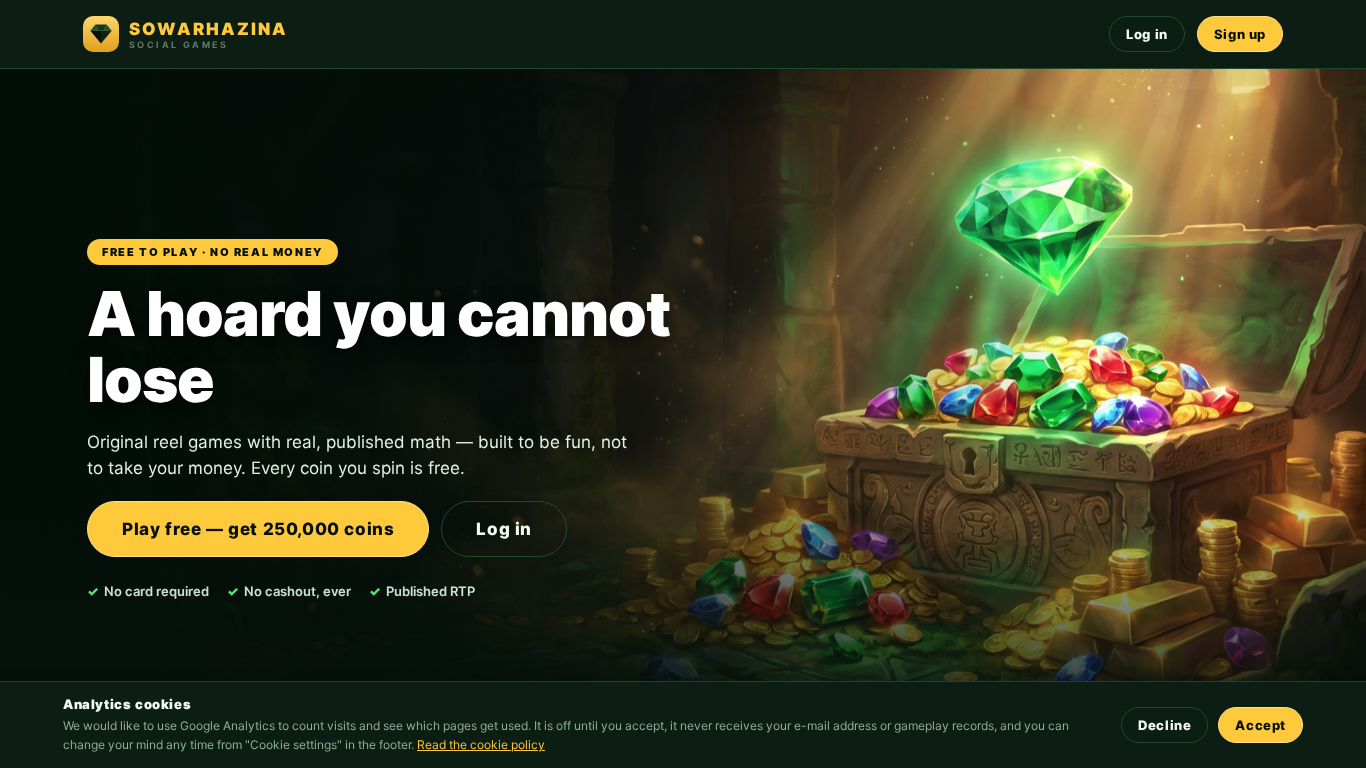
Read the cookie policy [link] (481, 744)
